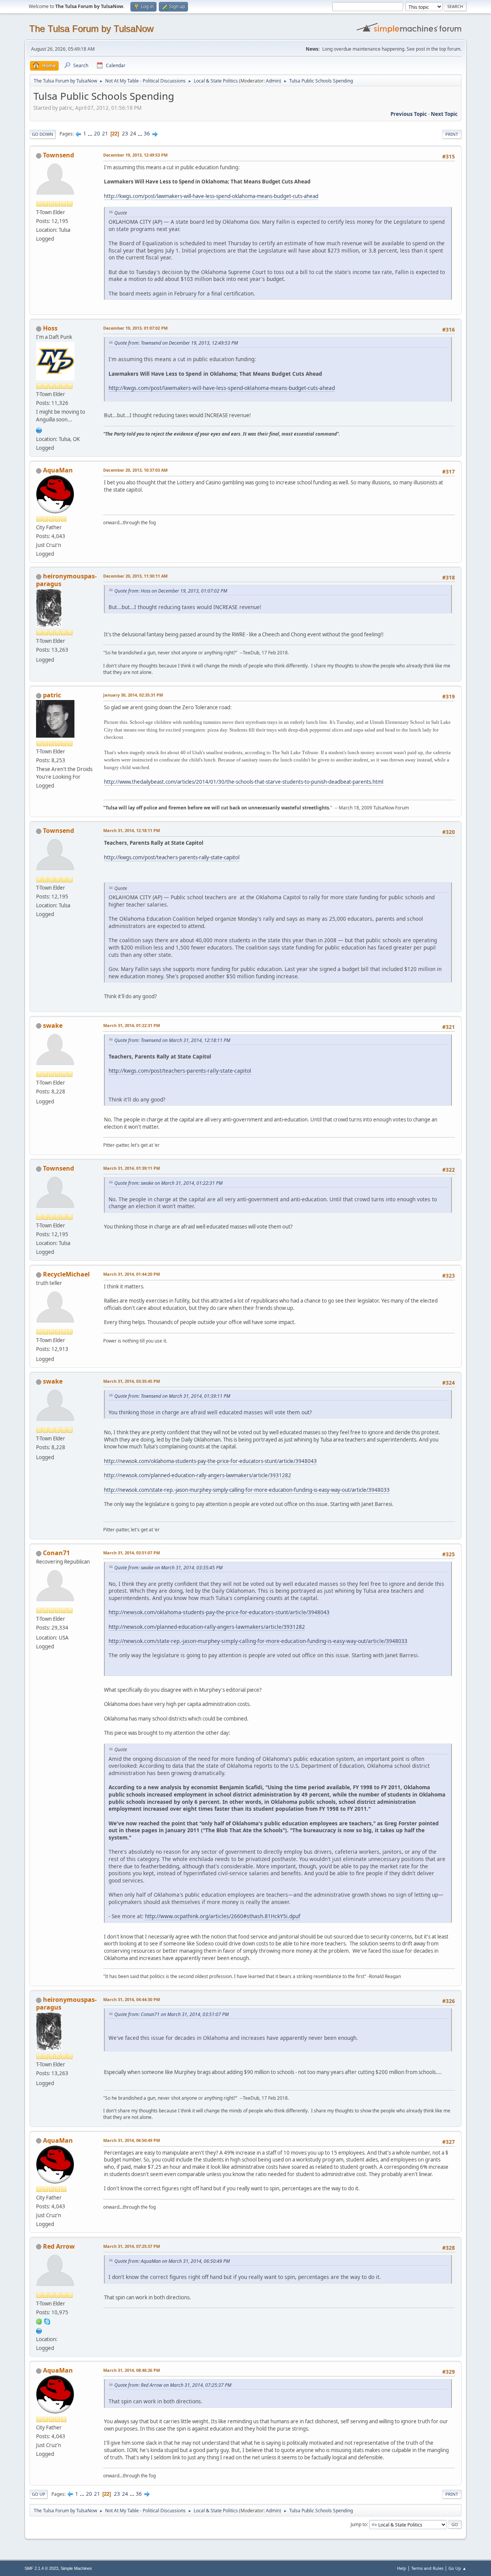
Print (452, 134)
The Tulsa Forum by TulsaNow (91, 29)
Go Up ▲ (457, 2568)
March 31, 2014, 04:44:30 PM (132, 1999)
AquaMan (58, 470)
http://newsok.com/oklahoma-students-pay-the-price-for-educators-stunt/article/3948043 (210, 1461)
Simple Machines (76, 2568)
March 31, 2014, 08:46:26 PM (132, 2370)
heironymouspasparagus (66, 580)
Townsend (58, 155)
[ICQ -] (39, 2321)
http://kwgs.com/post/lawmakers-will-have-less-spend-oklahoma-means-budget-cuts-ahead (211, 196)
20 (97, 134)
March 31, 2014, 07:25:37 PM (132, 2246)
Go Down (43, 134)
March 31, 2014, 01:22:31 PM (132, 1025)
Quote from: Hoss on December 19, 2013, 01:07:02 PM (171, 591)
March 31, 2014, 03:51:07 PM (132, 1553)
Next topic (444, 114)
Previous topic (409, 114)
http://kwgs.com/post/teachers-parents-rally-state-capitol (172, 857)
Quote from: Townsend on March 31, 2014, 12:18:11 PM (172, 1040)
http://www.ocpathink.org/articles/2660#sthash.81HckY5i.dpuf (223, 1916)
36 (147, 134)
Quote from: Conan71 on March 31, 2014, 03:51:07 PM (171, 2014)
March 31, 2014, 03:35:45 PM (132, 1381)
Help (402, 2568)
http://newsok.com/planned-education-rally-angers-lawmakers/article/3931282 (198, 1475)
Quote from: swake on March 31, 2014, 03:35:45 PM (168, 1568)
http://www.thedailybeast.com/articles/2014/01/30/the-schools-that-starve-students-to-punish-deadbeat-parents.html (244, 782)
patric (52, 695)
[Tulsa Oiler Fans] (39, 429)
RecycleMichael (66, 1274)
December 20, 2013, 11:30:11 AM (135, 576)
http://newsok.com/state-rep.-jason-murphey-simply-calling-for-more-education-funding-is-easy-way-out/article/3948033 (247, 1490)
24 (133, 134)
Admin (273, 81)
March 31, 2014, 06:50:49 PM (132, 2140)
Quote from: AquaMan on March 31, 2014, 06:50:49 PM (172, 2261)
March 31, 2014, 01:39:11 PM (132, 1168)
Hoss (50, 328)
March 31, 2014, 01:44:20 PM (132, 1274)
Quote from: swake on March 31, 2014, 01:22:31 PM (168, 1183)
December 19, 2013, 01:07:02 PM (135, 328)
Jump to (359, 2524)
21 (105, 134)
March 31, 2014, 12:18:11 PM (132, 830)
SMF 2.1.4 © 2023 (41, 2568)
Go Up (39, 2494)
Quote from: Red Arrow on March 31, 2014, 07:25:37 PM (173, 2385)
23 (125, 134)
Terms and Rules (427, 2568)
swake (53, 1025)
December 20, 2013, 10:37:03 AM (135, 470)
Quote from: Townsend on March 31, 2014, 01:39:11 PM (172, 1396)
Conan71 (56, 1553)
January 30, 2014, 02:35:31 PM (133, 695)
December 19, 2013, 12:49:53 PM (135, 155)
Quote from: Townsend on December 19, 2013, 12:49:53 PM (176, 343)
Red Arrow (59, 2246)
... (91, 134)
